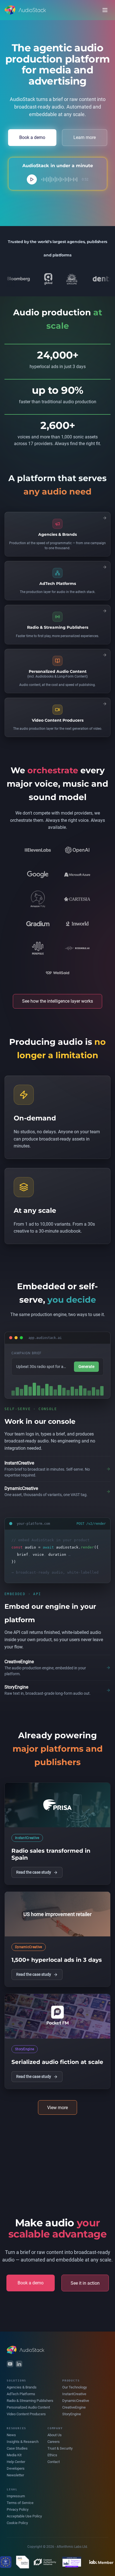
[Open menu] (105, 10)
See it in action (85, 2283)
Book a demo (32, 137)
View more (57, 2108)
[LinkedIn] (19, 2364)
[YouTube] (10, 2364)
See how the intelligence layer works (57, 1001)
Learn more (85, 137)
